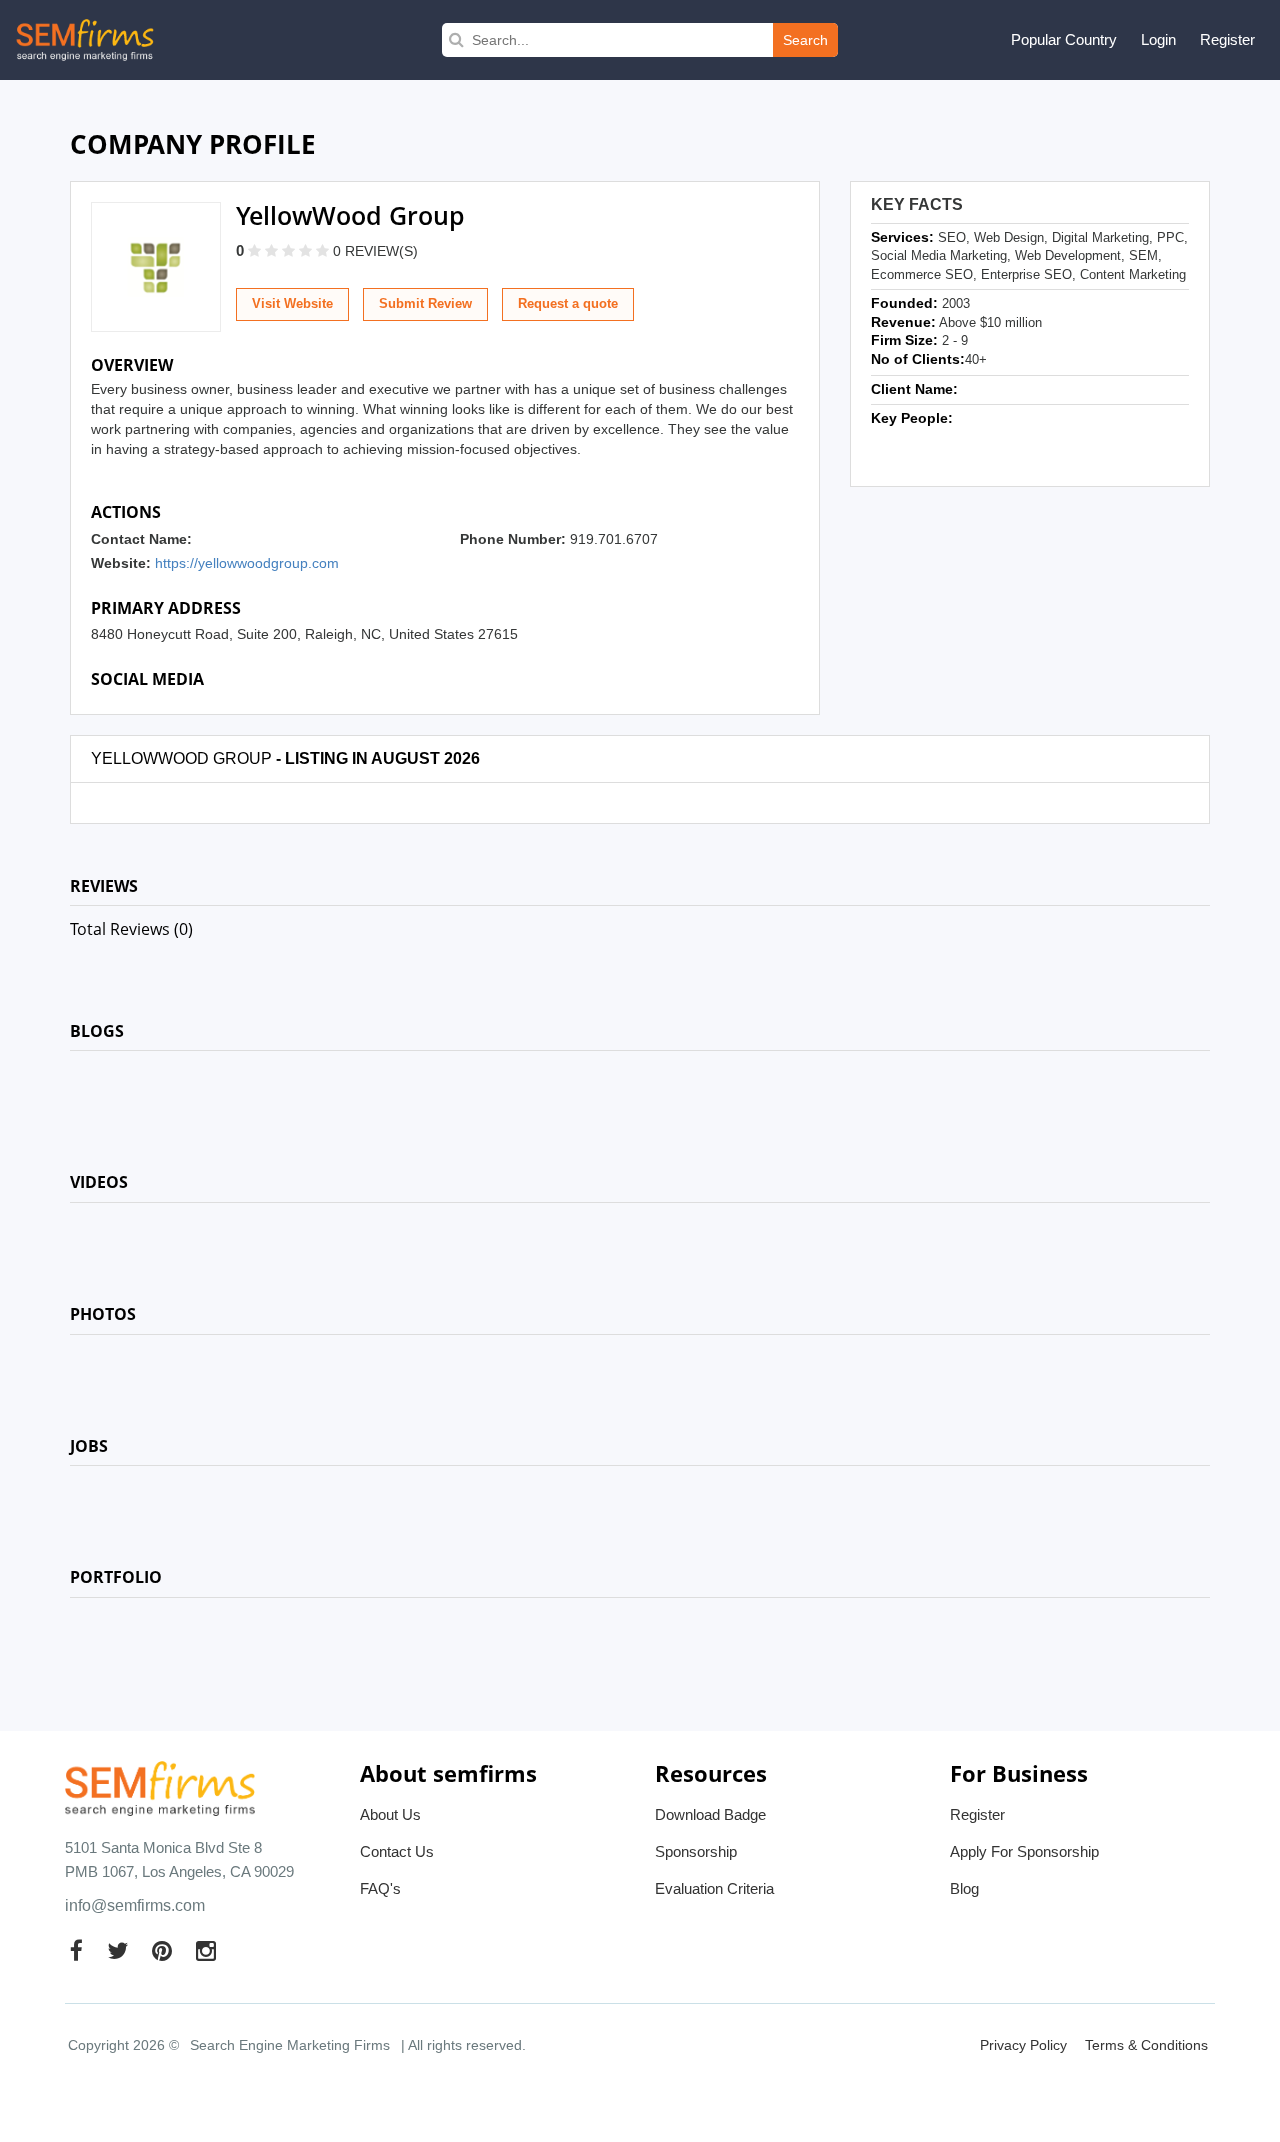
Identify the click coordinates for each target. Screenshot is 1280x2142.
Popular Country (1064, 39)
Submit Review (425, 303)
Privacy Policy (1023, 2045)
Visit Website (292, 303)
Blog (964, 1888)
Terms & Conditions (1146, 2045)
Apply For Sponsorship (1024, 1851)
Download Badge (710, 1814)
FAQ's (380, 1888)
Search (805, 40)
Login (1158, 39)
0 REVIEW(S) (375, 251)
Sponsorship (696, 1851)
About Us (390, 1814)
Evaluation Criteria (714, 1888)
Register (1227, 39)
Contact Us (397, 1851)
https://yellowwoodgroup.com (247, 563)
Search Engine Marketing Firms (290, 2045)
